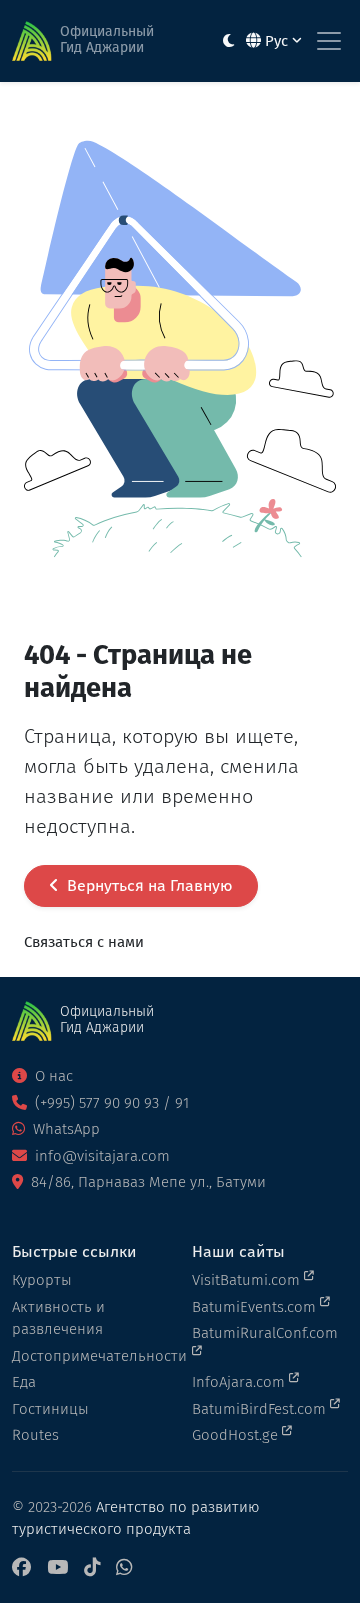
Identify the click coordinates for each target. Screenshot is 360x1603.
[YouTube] (57, 1568)
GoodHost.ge (237, 1435)
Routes (35, 1435)
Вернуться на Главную (148, 885)
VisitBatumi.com (248, 1280)
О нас (52, 1076)
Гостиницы (50, 1409)
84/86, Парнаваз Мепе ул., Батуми (146, 1182)
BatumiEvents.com (256, 1307)
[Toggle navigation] (329, 41)
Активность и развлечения (58, 1318)
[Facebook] (21, 1568)
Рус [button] (276, 41)
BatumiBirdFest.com (261, 1409)
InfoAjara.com (240, 1382)
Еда (24, 1382)
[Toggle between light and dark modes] (228, 41)
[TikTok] (92, 1568)
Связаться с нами (84, 942)
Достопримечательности (90, 1356)
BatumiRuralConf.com (265, 1333)
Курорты (42, 1280)
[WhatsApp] (124, 1568)
